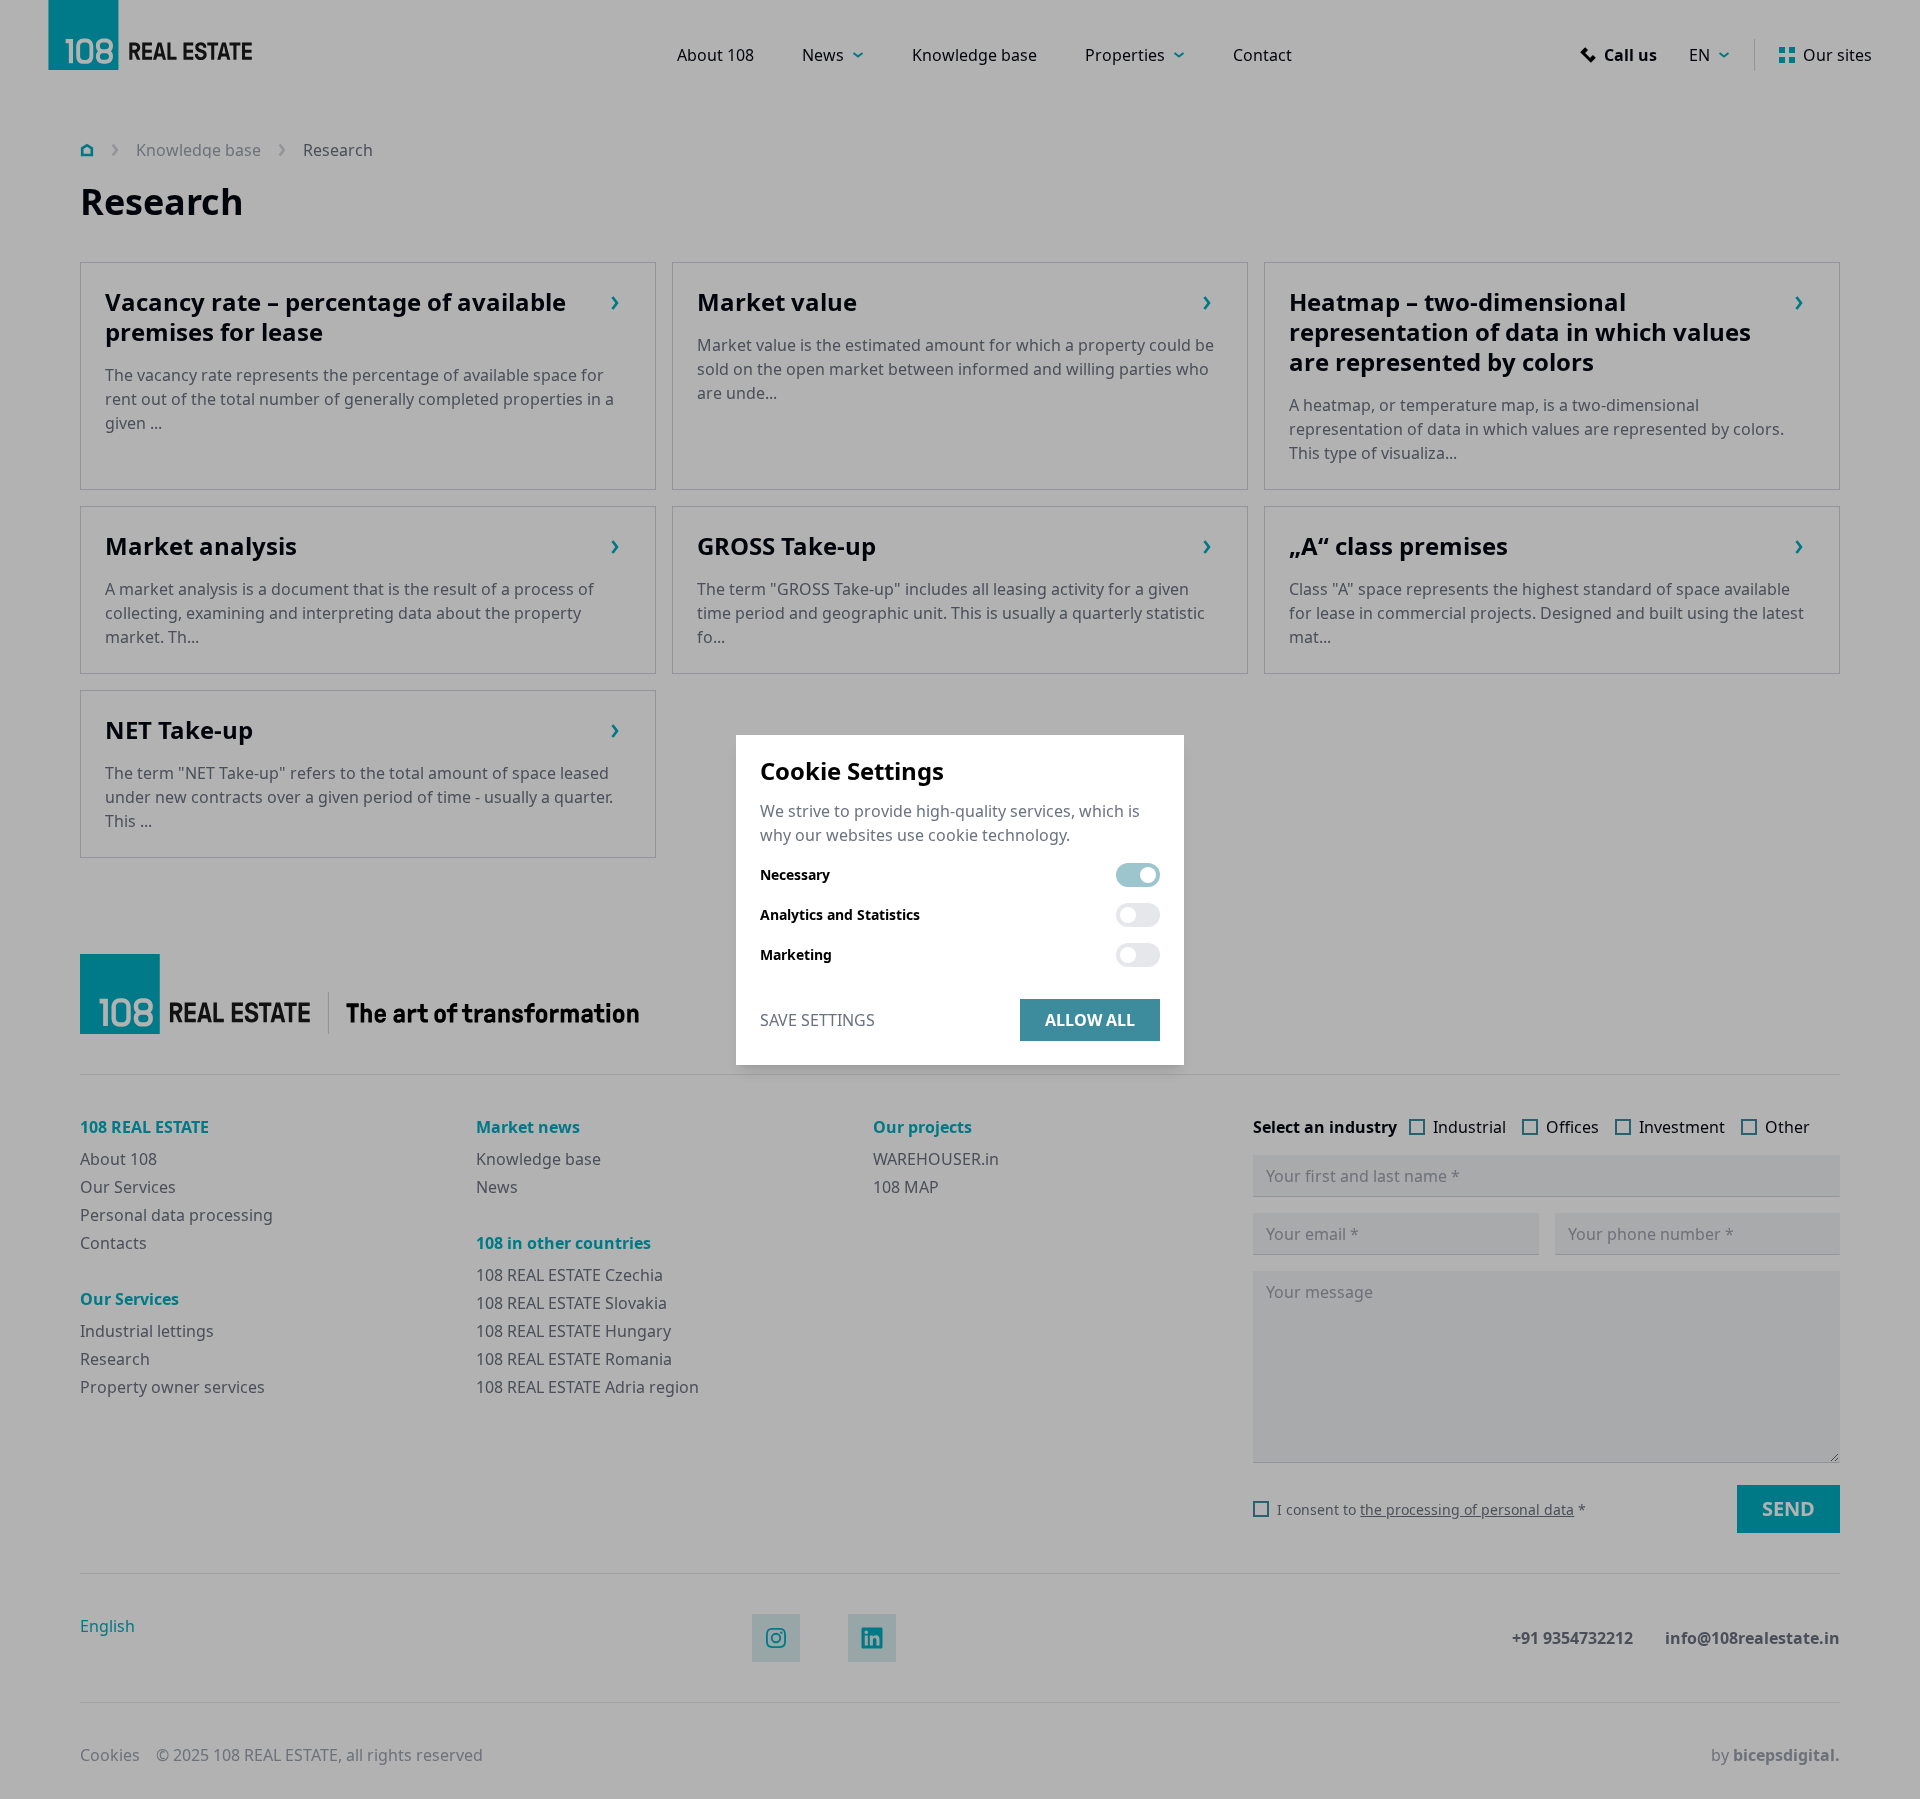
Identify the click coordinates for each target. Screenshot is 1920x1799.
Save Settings (817, 1020)
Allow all (1090, 1020)
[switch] (1138, 875)
